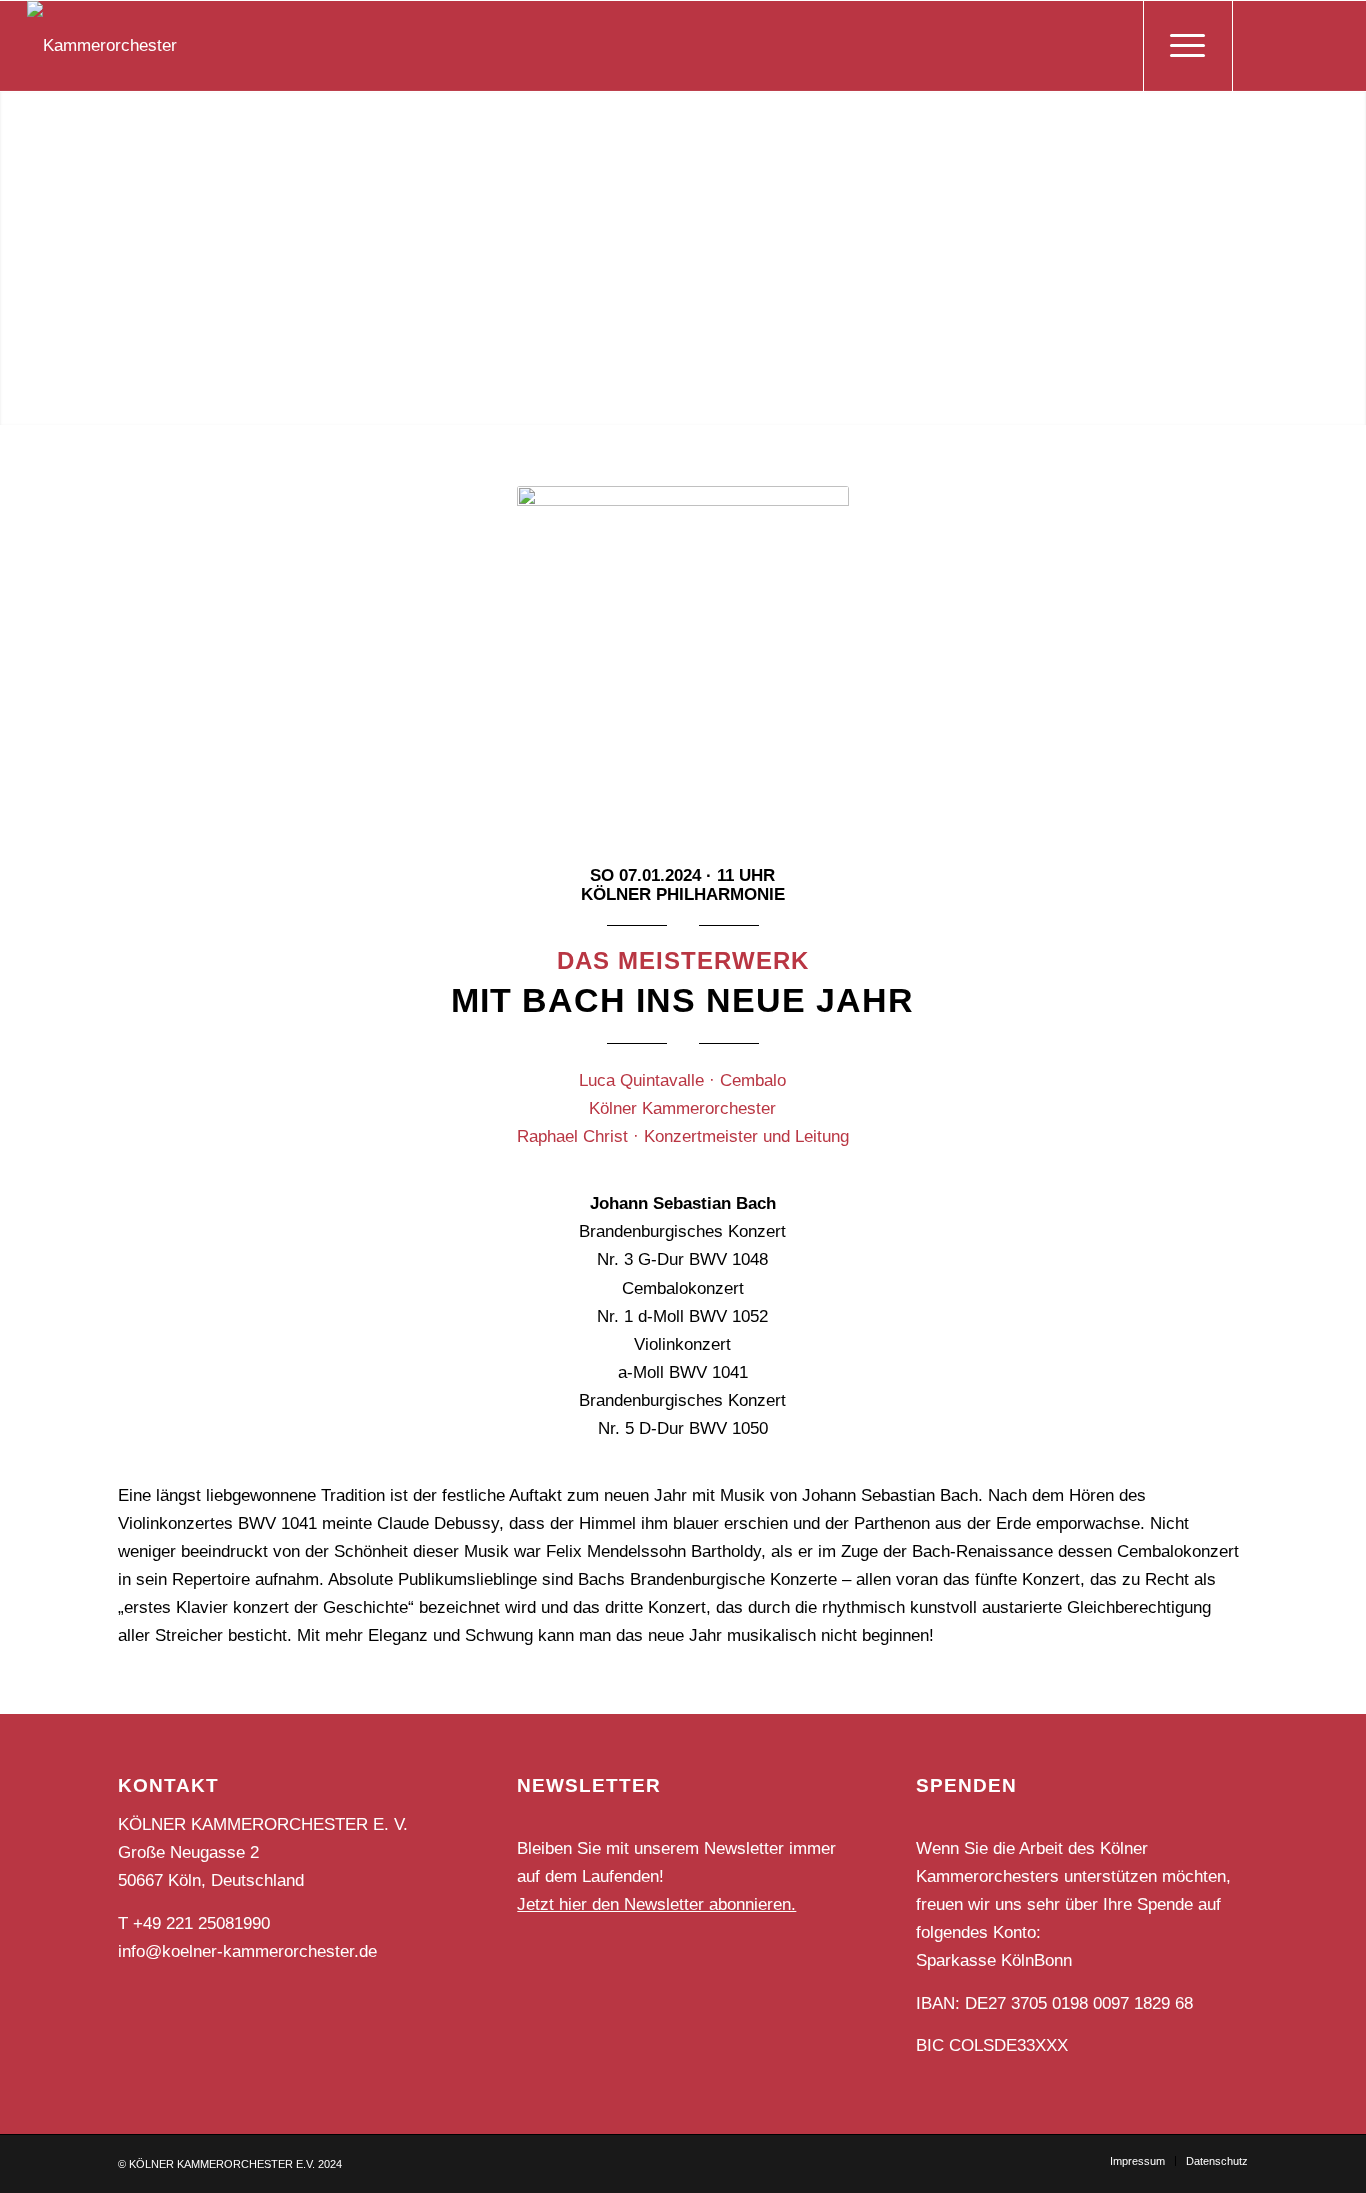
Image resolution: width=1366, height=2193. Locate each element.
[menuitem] (1137, 2161)
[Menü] (1188, 46)
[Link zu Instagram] (1294, 45)
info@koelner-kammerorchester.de (247, 1951)
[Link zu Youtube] (1324, 45)
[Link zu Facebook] (1264, 45)
